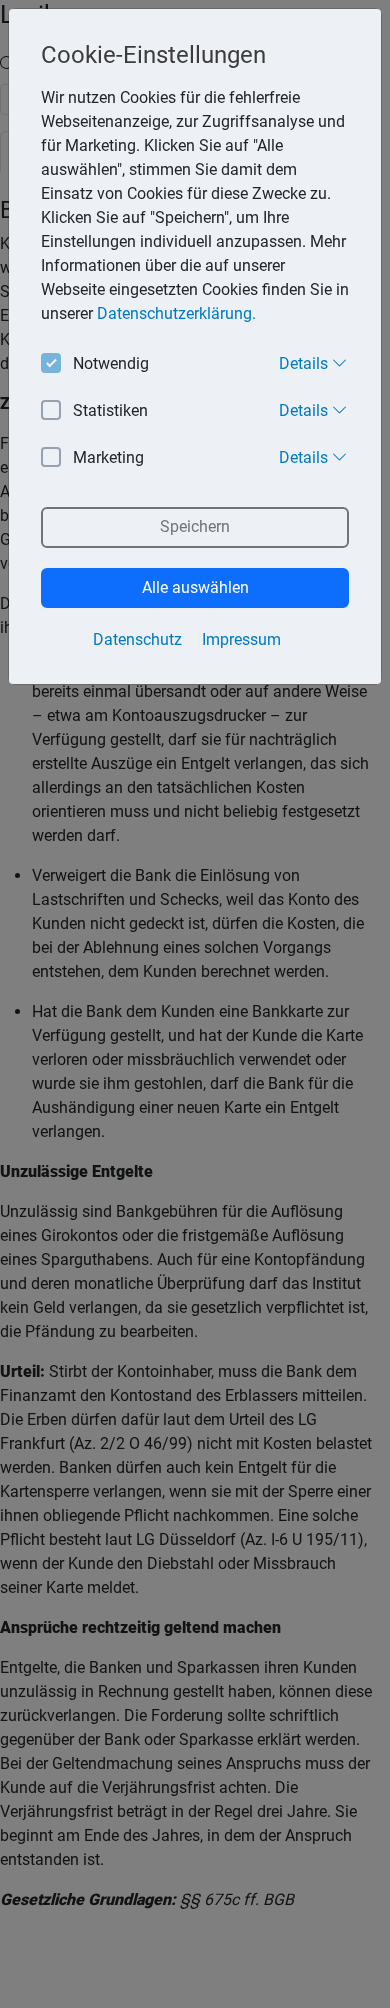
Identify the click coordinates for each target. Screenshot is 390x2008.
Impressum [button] (241, 639)
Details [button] (305, 363)
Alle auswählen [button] (195, 587)
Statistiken (110, 410)
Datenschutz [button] (137, 639)
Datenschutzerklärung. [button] (176, 313)
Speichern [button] (195, 526)
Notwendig (111, 363)
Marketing (108, 457)
